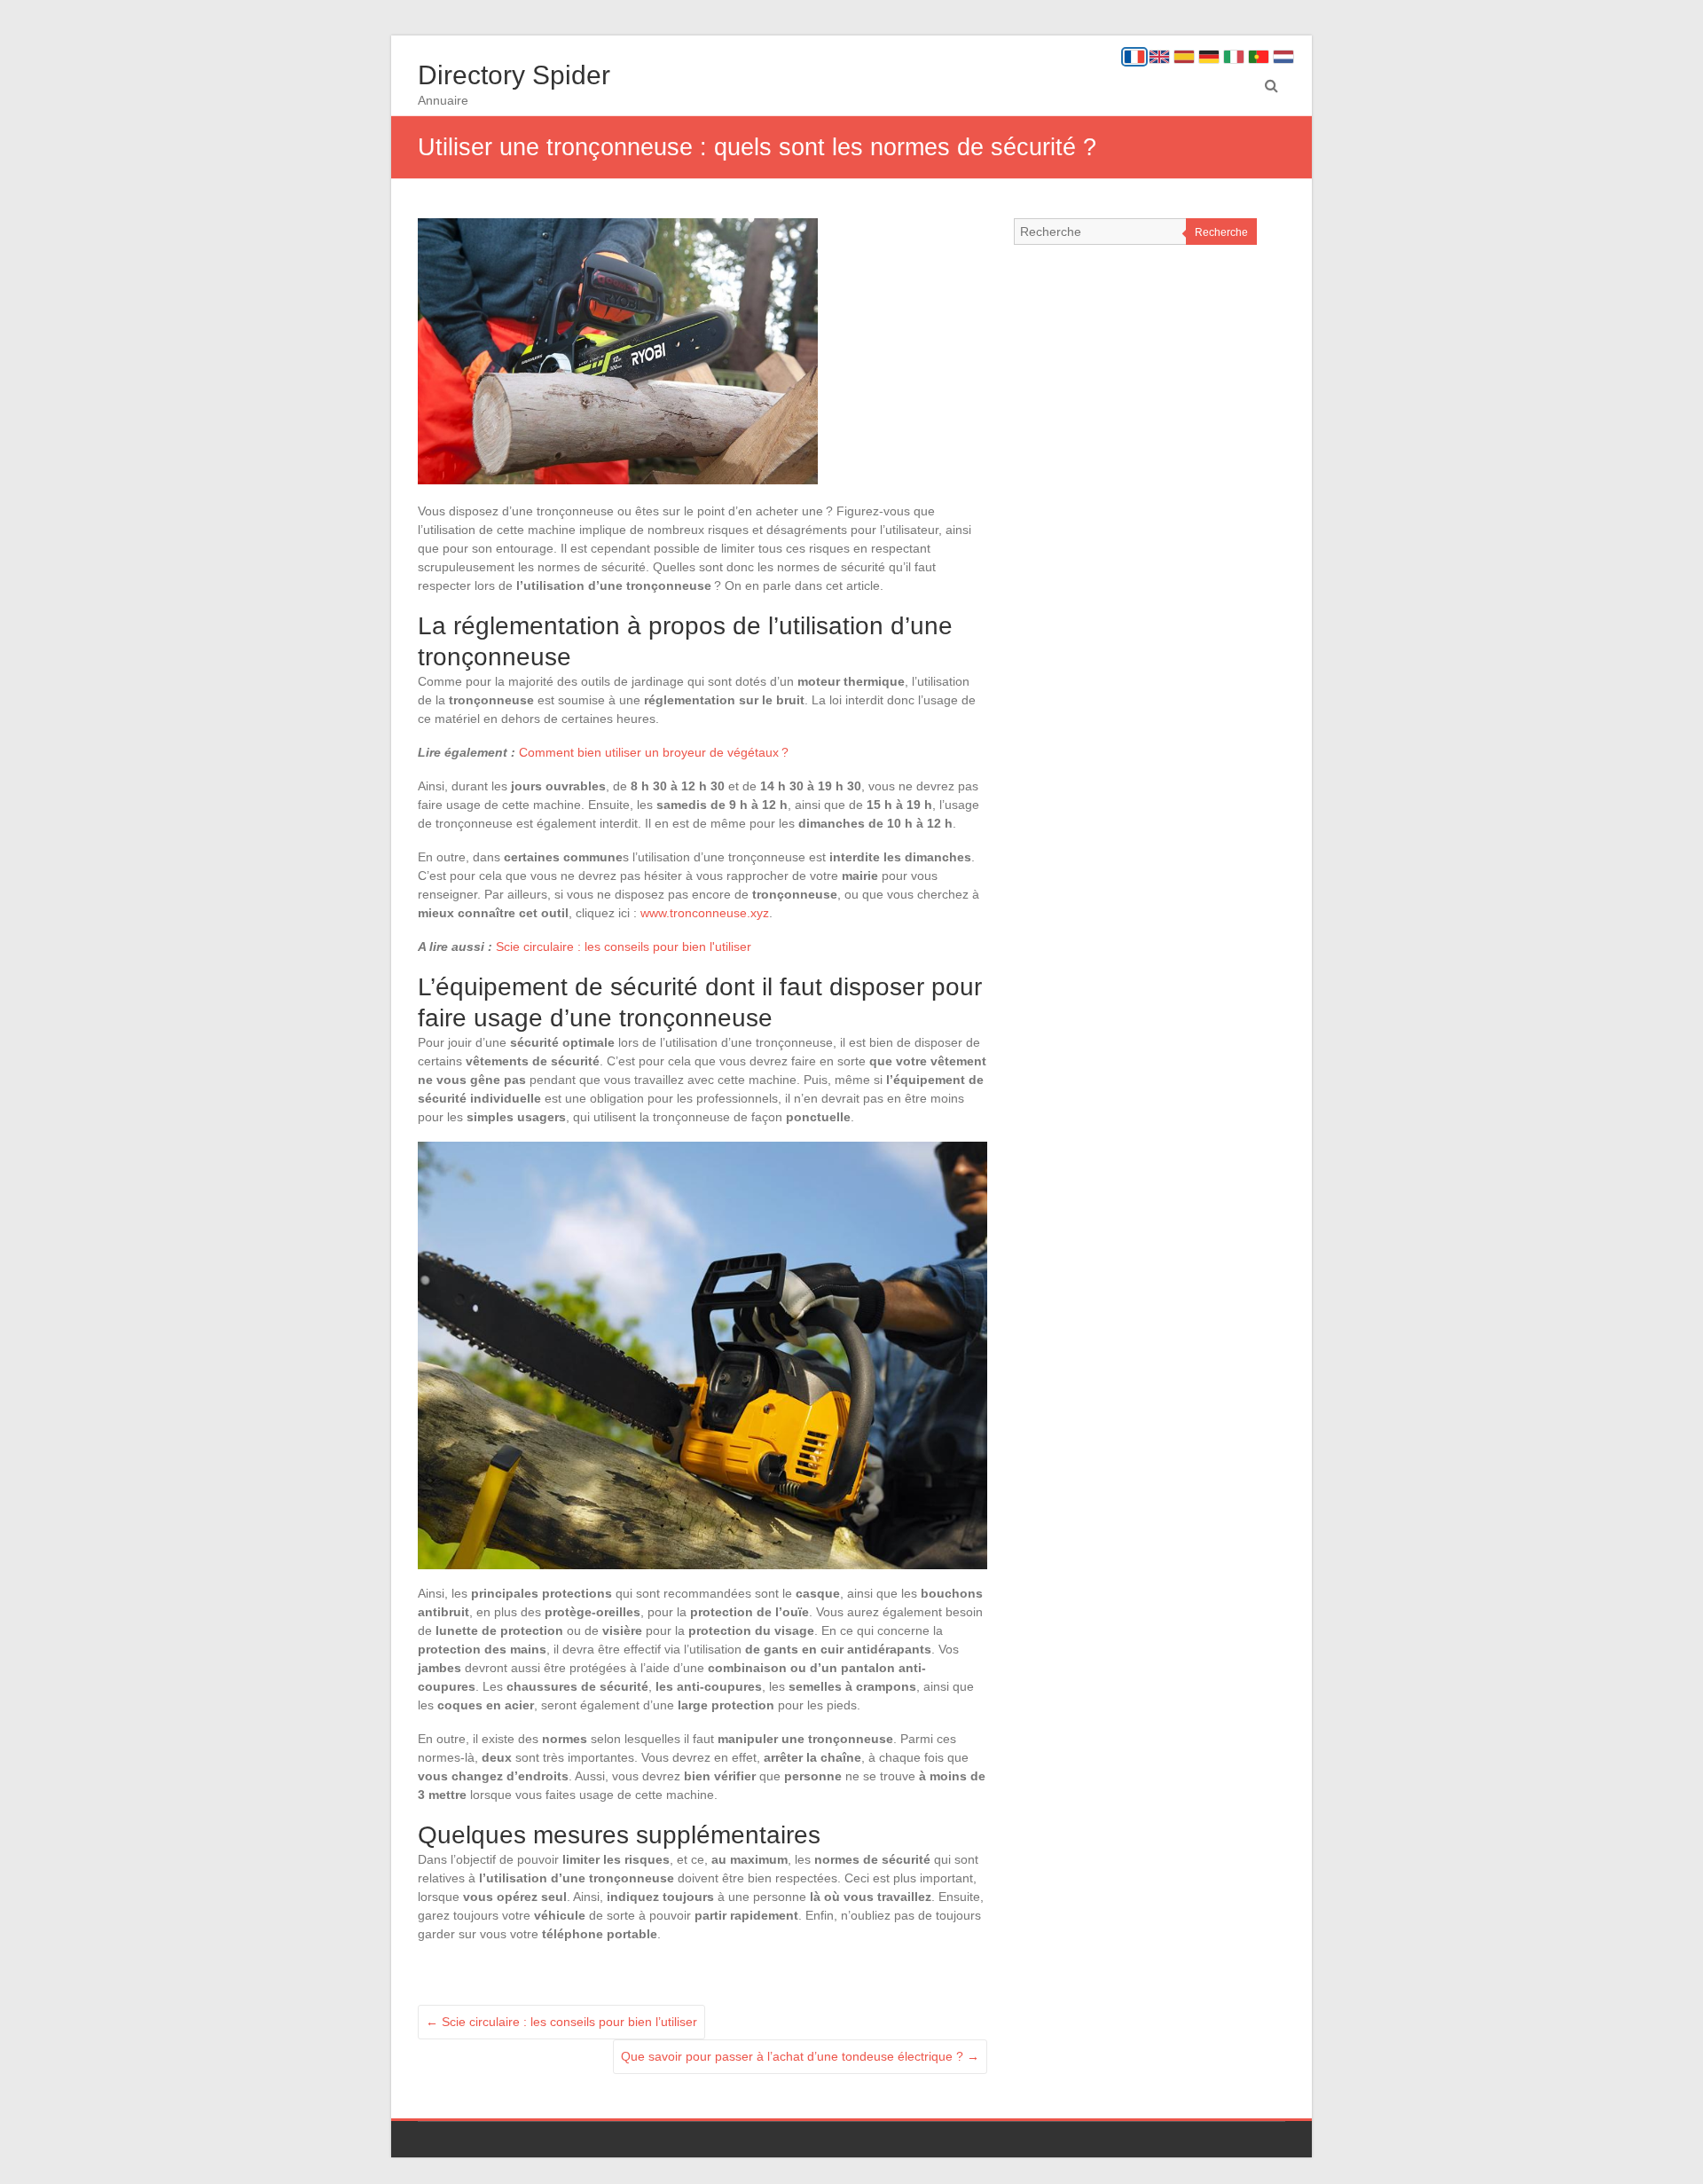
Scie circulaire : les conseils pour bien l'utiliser (624, 947)
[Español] (1184, 57)
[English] (1159, 57)
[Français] (1134, 57)
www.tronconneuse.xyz (705, 913)
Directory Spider (514, 75)
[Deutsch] (1209, 57)
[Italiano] (1234, 57)
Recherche (1221, 232)
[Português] (1259, 57)
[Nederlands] (1283, 57)
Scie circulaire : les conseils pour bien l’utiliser (561, 2022)
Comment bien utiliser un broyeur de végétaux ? (654, 752)
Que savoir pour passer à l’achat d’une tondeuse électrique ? (800, 2056)
